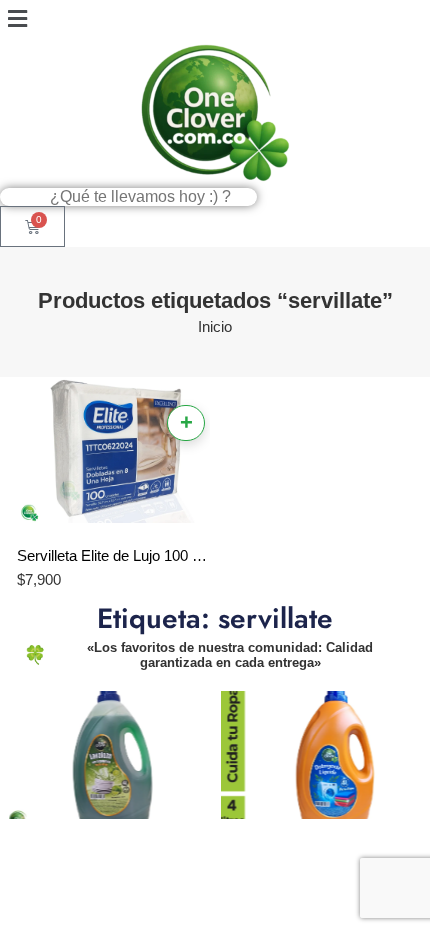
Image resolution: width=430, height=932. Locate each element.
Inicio (215, 327)
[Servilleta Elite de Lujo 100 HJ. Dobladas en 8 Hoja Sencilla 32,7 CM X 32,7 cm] (114, 453)
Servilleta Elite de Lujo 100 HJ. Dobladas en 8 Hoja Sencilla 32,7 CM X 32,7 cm (114, 555)
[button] (215, 19)
